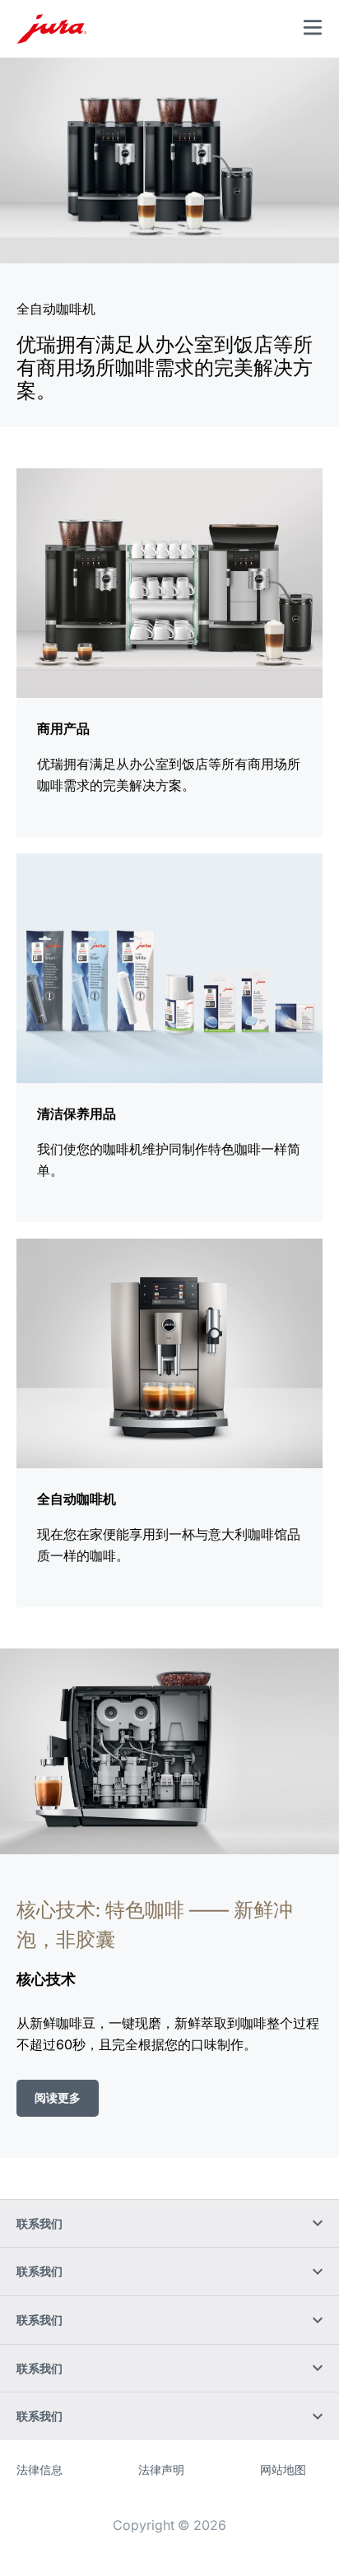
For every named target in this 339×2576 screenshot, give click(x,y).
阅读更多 (58, 2097)
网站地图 (283, 2469)
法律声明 (161, 2469)
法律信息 (39, 2469)
